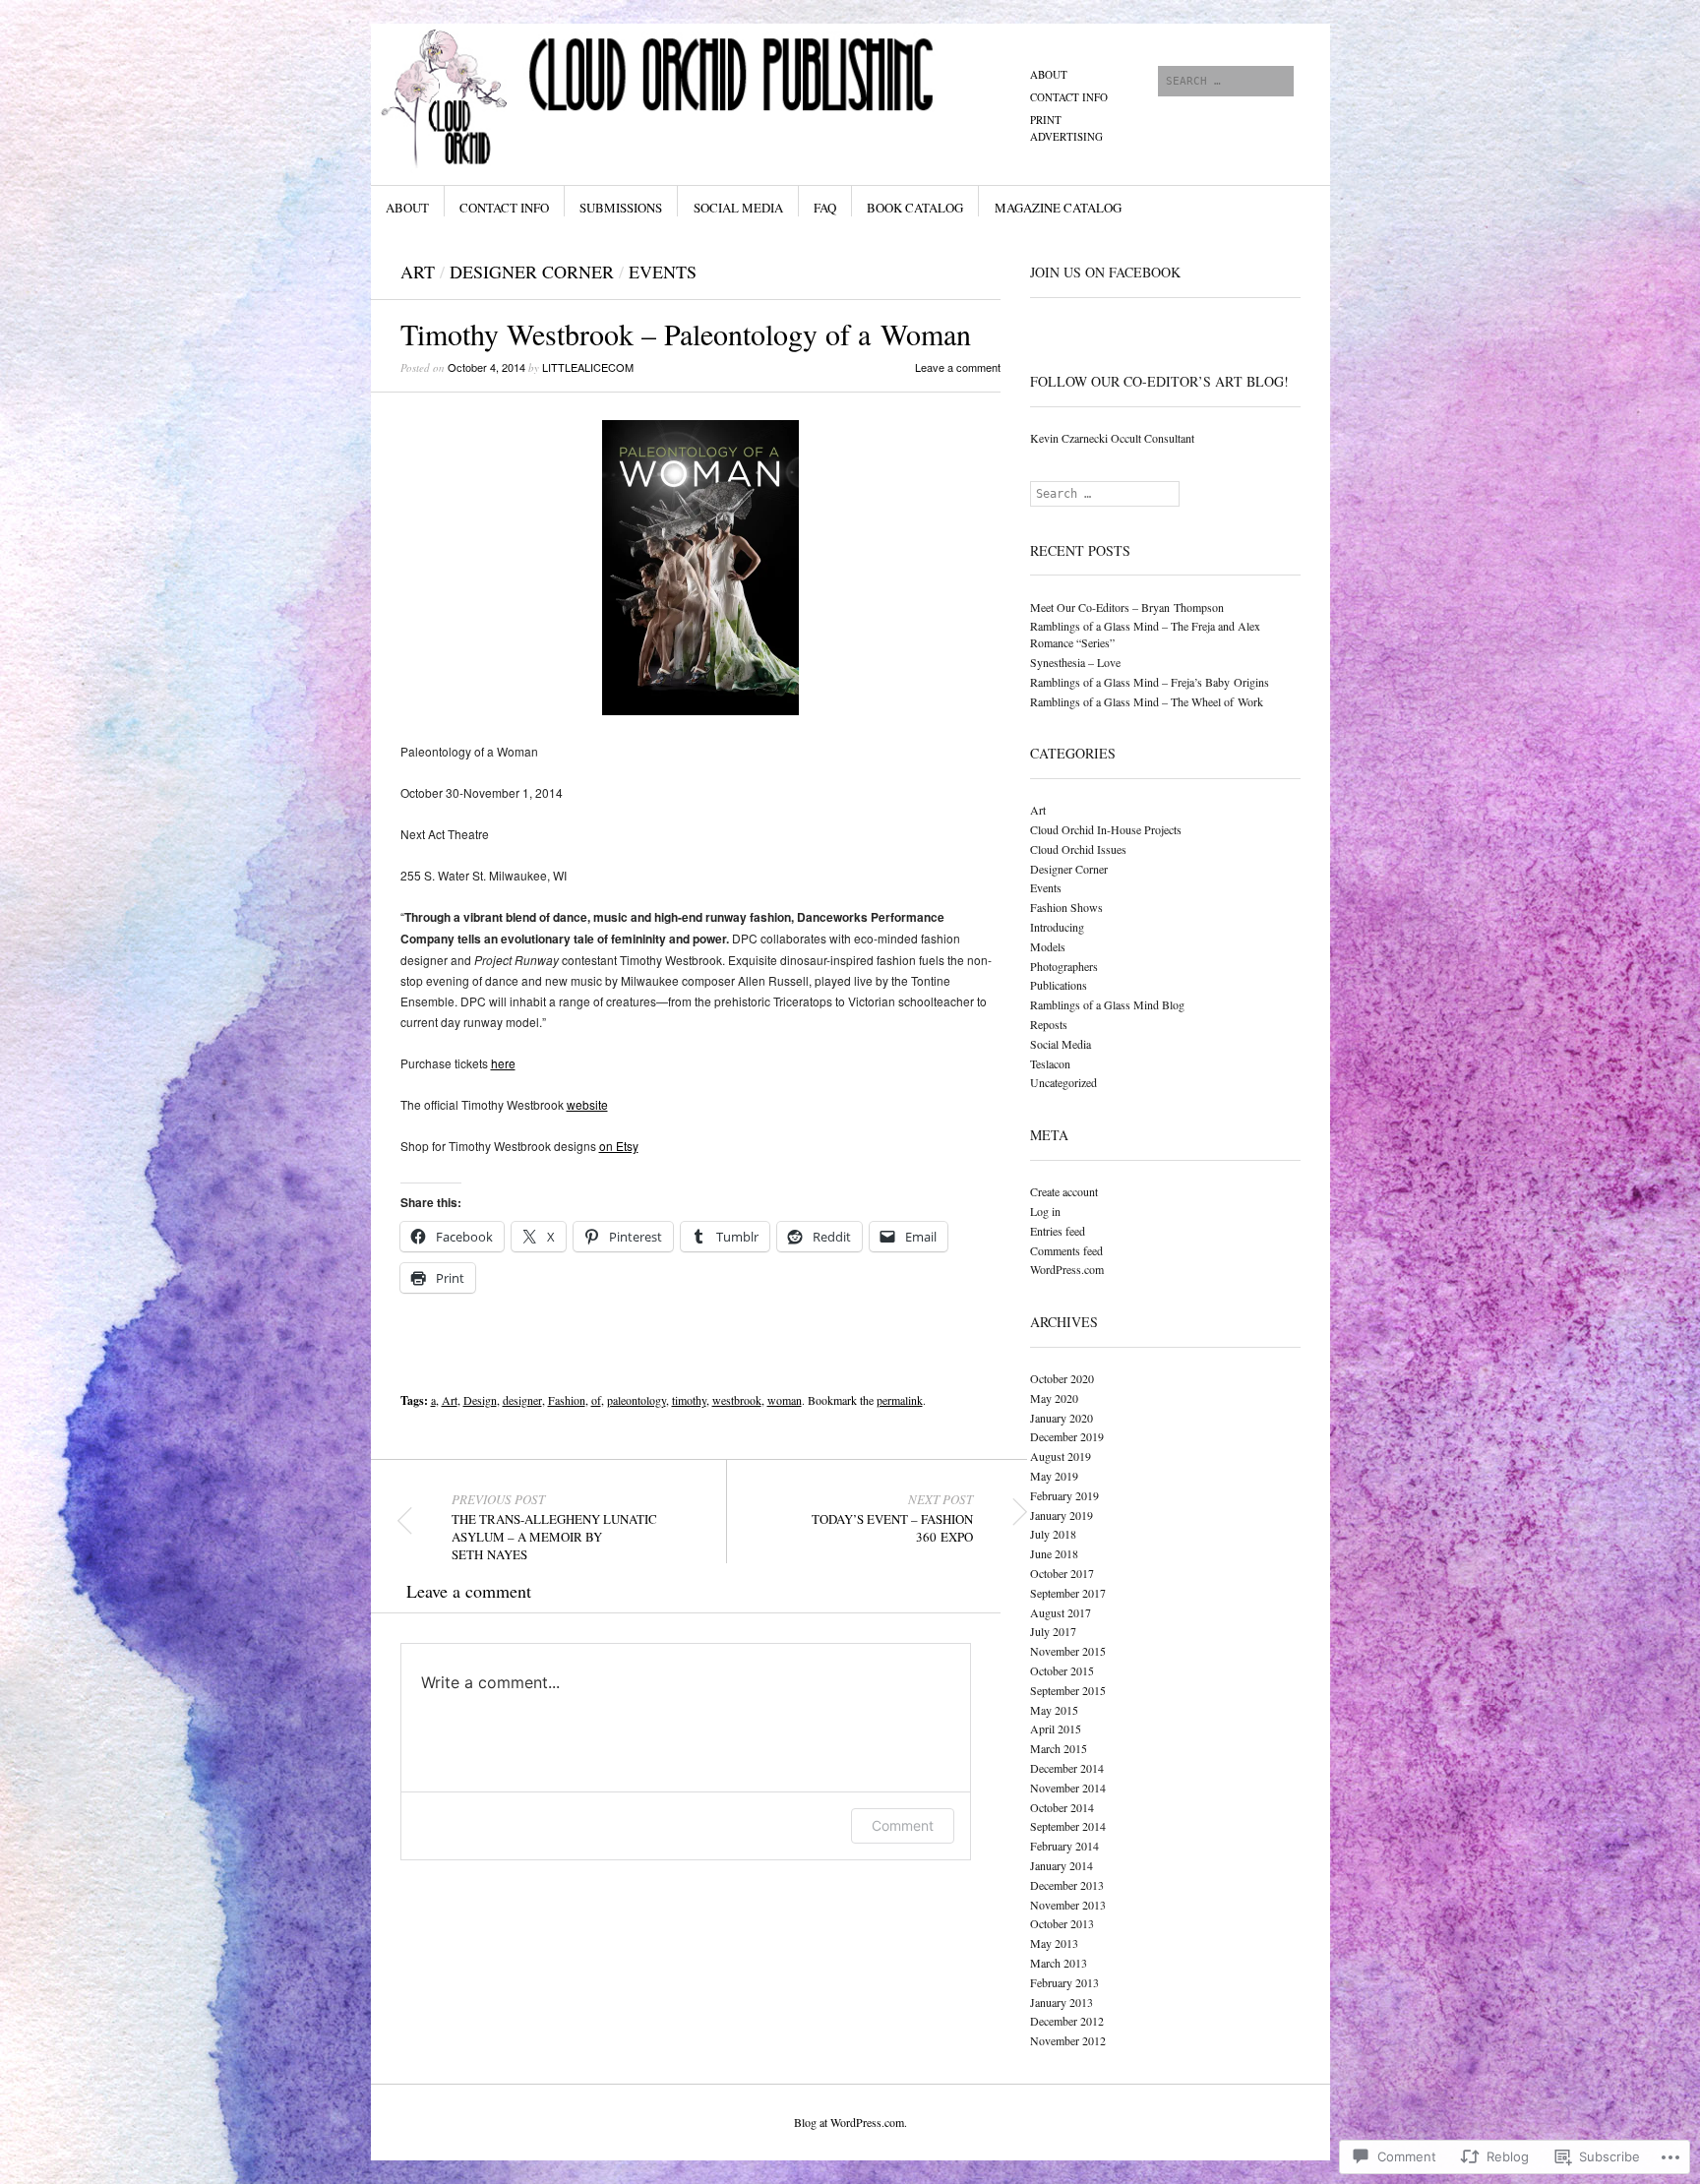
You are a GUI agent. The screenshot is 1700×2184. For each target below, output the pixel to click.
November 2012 (1068, 2040)
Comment (903, 1825)
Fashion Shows (1066, 907)
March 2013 (1059, 1963)
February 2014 (1064, 1846)
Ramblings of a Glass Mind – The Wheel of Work (1147, 701)
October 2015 (1062, 1670)
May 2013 (1054, 1943)
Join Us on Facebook (1105, 272)
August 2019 (1061, 1456)
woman (785, 1400)
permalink (900, 1400)
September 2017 (1068, 1593)
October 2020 (1062, 1378)
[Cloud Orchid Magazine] (702, 97)
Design (480, 1400)
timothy (689, 1400)
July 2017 (1053, 1631)
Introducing (1057, 927)
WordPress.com (1067, 1269)
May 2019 (1054, 1476)
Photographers (1064, 966)
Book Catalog (915, 208)
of (596, 1400)
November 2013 (1068, 1905)
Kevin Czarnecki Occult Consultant (1112, 438)
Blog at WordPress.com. (850, 2122)
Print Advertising (1066, 128)
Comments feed (1066, 1250)
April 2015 (1056, 1729)
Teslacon (1050, 1063)
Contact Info (1069, 97)
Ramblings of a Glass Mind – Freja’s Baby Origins (1150, 682)
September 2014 (1068, 1826)
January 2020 (1062, 1418)
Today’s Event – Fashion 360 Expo (892, 1518)
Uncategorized (1063, 1082)
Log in (1045, 1211)
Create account (1064, 1191)
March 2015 (1059, 1748)
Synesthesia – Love (1075, 662)
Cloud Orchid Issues (1078, 849)
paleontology (637, 1400)
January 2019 (1062, 1515)
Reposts (1049, 1024)
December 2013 (1067, 1885)
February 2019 (1064, 1495)
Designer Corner (532, 272)
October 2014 (1062, 1807)
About (1049, 74)
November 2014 (1068, 1788)
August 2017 (1061, 1612)
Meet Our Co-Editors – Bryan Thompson (1127, 607)
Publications (1059, 985)
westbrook (737, 1400)
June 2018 (1054, 1553)
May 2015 (1054, 1710)
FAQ (825, 208)
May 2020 (1054, 1398)
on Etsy (619, 1146)
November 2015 (1068, 1651)
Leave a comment (958, 367)
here (503, 1063)
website (587, 1104)
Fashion (567, 1400)
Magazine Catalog (1058, 208)
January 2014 (1062, 1865)
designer (522, 1400)
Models (1048, 946)
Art (418, 272)
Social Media (738, 208)
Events (663, 272)
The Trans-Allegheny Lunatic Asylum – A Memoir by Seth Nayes (554, 1527)
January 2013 (1062, 2002)
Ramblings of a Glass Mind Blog (1107, 1004)
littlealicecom (588, 367)
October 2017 (1062, 1573)
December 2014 (1067, 1768)
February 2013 (1064, 1982)
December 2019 (1067, 1436)
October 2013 (1062, 1923)
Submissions (621, 208)
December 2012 (1067, 2021)
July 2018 (1053, 1534)
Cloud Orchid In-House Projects (1106, 829)
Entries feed (1058, 1231)
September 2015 (1068, 1690)
